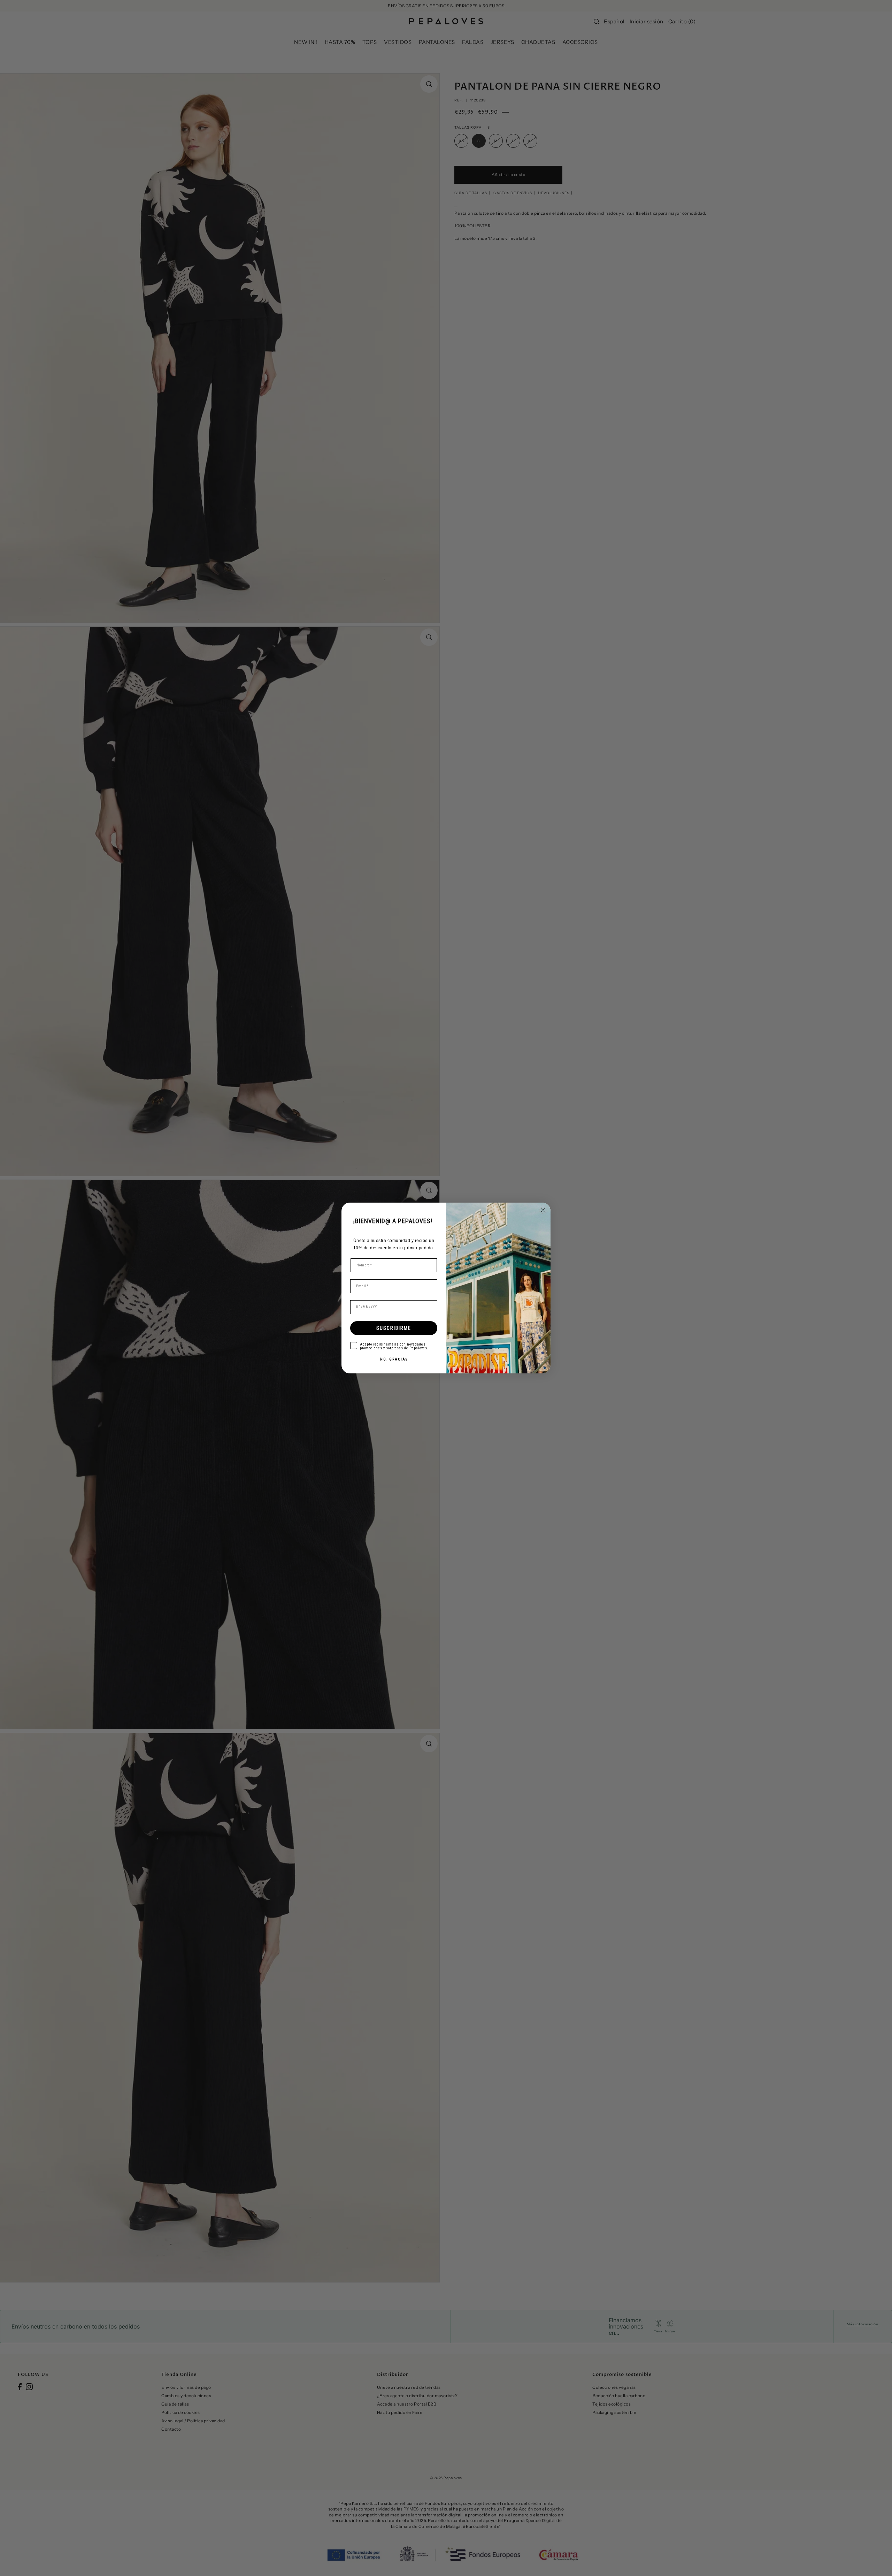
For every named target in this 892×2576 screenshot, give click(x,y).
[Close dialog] (543, 1210)
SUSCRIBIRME (394, 1328)
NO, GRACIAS (394, 1359)
